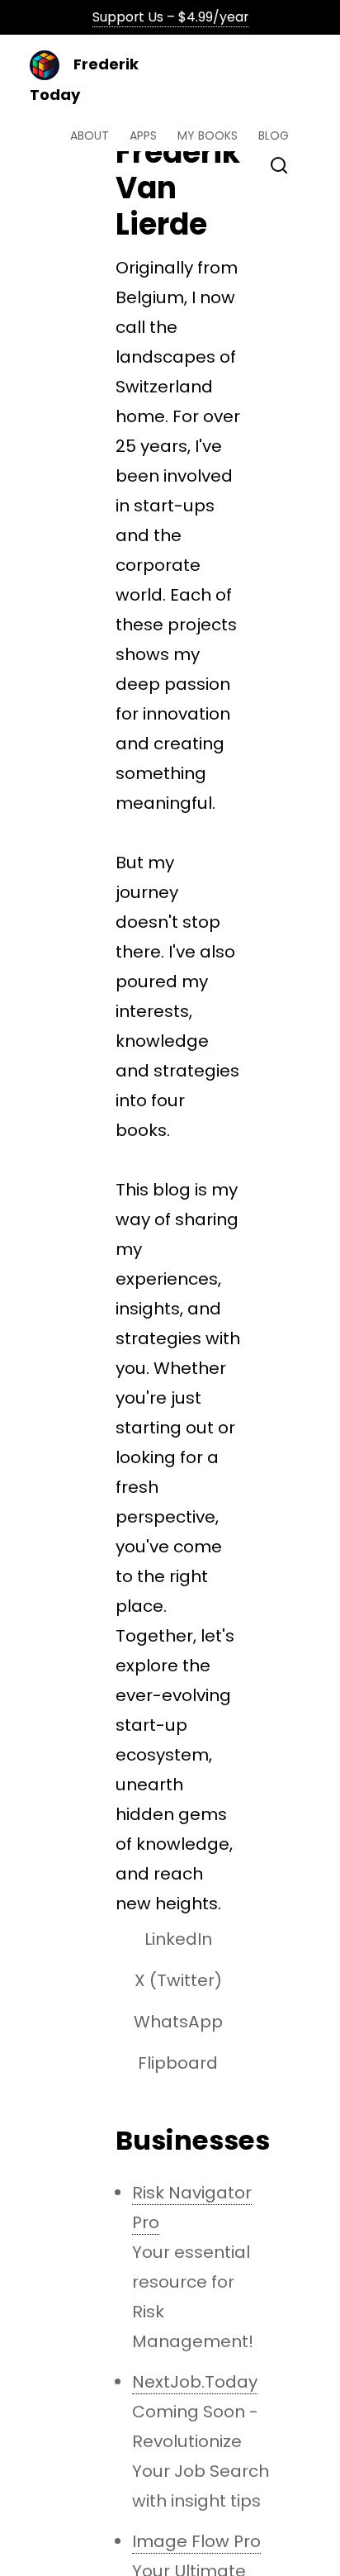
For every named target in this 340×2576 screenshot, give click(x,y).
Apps (143, 135)
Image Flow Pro (196, 2541)
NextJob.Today (195, 2382)
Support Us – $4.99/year (170, 17)
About (90, 135)
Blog (274, 135)
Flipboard (178, 2063)
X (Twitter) (178, 1980)
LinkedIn (178, 1939)
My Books (208, 135)
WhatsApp (178, 2022)
